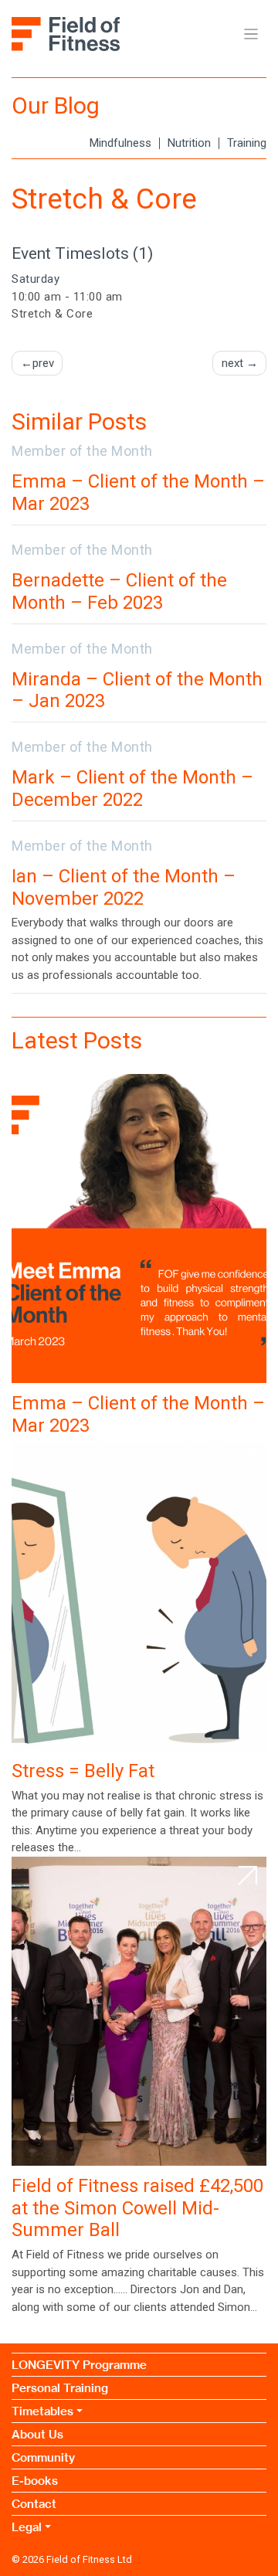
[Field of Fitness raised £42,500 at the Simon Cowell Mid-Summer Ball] (139, 2011)
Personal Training (60, 2388)
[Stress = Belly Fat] (139, 1596)
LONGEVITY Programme (79, 2365)
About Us (37, 2434)
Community (43, 2457)
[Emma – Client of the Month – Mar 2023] (139, 1229)
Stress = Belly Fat (83, 1771)
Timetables (42, 2411)
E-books (35, 2481)
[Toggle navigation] (251, 34)
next (232, 363)
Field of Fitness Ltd (89, 2559)
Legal (27, 2527)
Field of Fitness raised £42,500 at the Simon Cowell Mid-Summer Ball (137, 2208)
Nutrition (189, 143)
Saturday (36, 279)
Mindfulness (120, 143)
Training (247, 143)
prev (43, 363)
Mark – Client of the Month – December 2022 (132, 788)
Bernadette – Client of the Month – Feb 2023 (119, 591)
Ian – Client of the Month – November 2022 (124, 887)
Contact (34, 2504)
